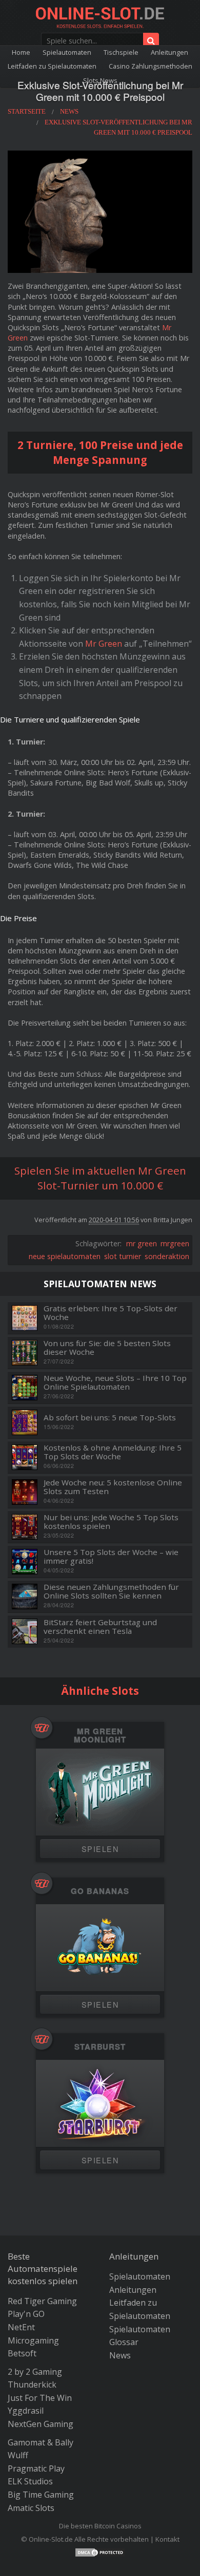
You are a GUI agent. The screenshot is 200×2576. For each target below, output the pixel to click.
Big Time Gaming (41, 2495)
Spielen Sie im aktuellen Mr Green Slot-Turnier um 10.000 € (100, 1178)
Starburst (100, 2047)
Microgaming (33, 2340)
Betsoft (22, 2353)
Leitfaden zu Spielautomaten (52, 66)
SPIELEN (100, 1849)
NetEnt (21, 2327)
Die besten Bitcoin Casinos (100, 2526)
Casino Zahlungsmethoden (151, 66)
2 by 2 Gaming (35, 2372)
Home (21, 52)
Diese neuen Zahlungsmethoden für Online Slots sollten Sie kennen (111, 1591)
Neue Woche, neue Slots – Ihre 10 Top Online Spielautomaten (115, 1382)
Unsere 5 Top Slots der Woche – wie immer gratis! (111, 1556)
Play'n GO (26, 2314)
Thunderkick (32, 2385)
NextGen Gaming (41, 2424)
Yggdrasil (26, 2411)
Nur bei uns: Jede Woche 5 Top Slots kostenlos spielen (111, 1521)
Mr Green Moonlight (100, 1736)
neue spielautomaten (65, 1256)
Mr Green (104, 644)
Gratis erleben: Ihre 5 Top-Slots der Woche (111, 1313)
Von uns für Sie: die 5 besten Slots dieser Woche (107, 1347)
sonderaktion (167, 1256)
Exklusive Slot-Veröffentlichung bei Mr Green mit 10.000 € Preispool (100, 91)
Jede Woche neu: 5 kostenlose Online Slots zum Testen (113, 1487)
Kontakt (167, 2539)
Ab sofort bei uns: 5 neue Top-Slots (110, 1418)
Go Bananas (100, 1891)
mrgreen (175, 1243)
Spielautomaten (67, 52)
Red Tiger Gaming (42, 2301)
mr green (142, 1243)
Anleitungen (169, 52)
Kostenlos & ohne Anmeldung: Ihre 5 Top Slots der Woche (113, 1452)
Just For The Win (40, 2398)
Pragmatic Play (36, 2468)
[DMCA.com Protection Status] (100, 2551)
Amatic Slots (31, 2508)
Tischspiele (121, 52)
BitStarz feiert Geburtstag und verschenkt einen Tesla (100, 1626)
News (120, 2355)
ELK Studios (30, 2481)
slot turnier (123, 1256)
